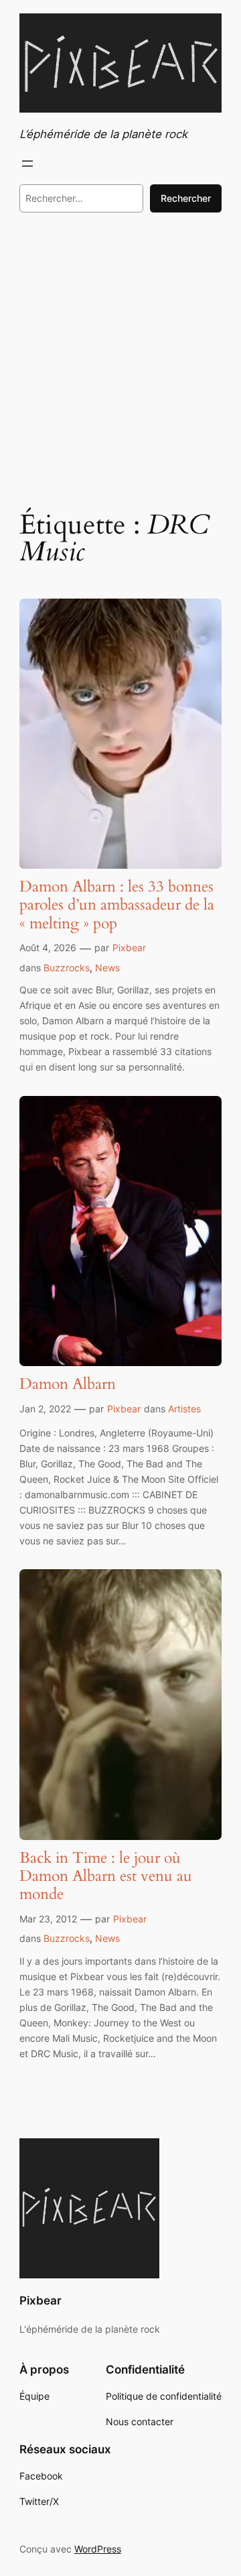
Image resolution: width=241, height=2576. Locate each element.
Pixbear (129, 947)
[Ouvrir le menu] (27, 164)
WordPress (98, 2549)
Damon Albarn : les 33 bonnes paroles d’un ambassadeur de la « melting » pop (117, 905)
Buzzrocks (67, 968)
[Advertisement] (120, 359)
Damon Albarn (68, 1385)
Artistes (184, 1409)
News (107, 968)
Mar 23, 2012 (48, 1919)
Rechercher (186, 198)
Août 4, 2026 (48, 947)
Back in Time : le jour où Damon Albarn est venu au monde (106, 1877)
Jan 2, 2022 (45, 1409)
